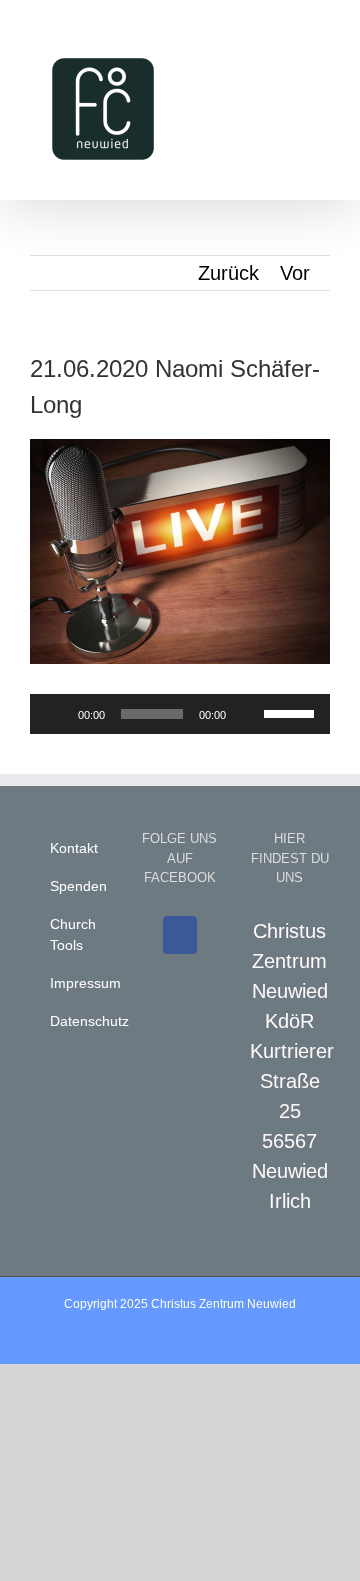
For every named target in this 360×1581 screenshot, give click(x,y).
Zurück (228, 273)
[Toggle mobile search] (286, 40)
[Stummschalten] (248, 714)
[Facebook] (180, 935)
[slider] (292, 712)
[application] (180, 714)
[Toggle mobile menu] (322, 40)
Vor (295, 273)
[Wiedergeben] (56, 714)
